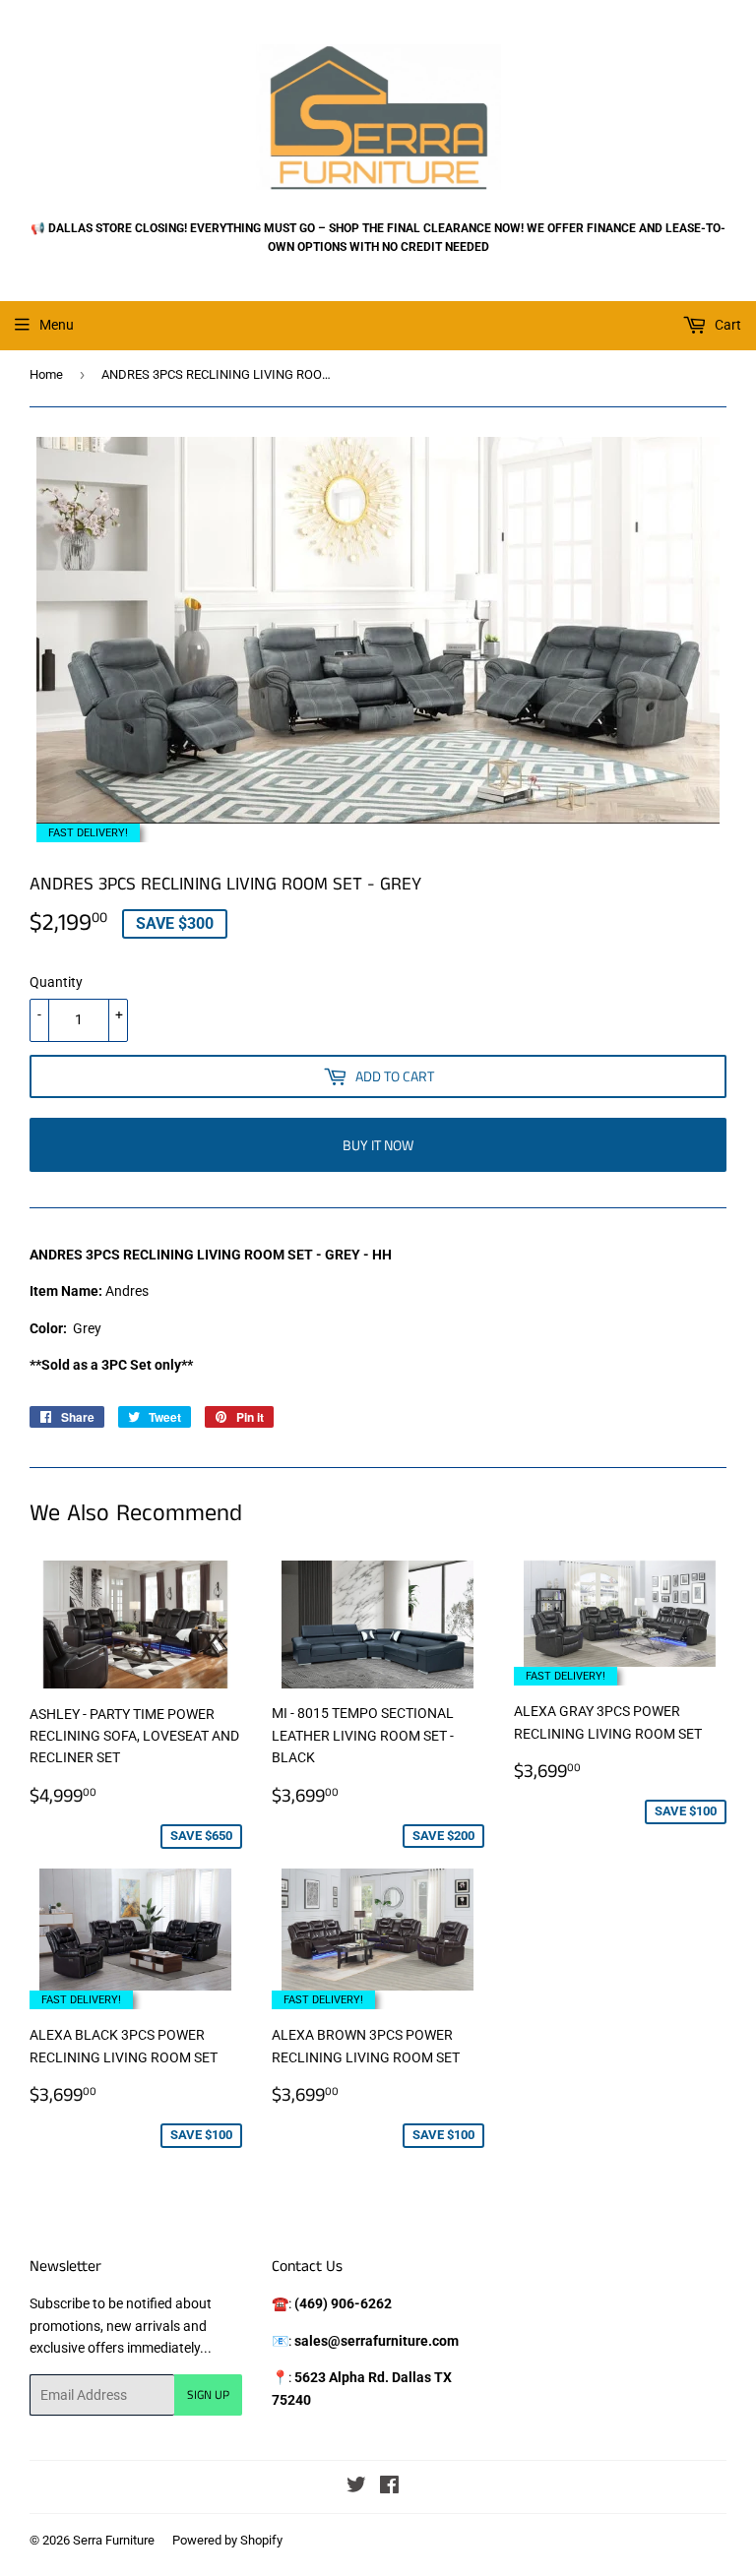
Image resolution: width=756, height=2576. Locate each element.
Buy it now (378, 1145)
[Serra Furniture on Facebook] (389, 2487)
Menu (57, 325)
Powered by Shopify (227, 2540)
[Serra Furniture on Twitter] (356, 2487)
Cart (726, 325)
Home (46, 374)
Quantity (56, 982)
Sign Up (208, 2394)
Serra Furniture (114, 2540)
